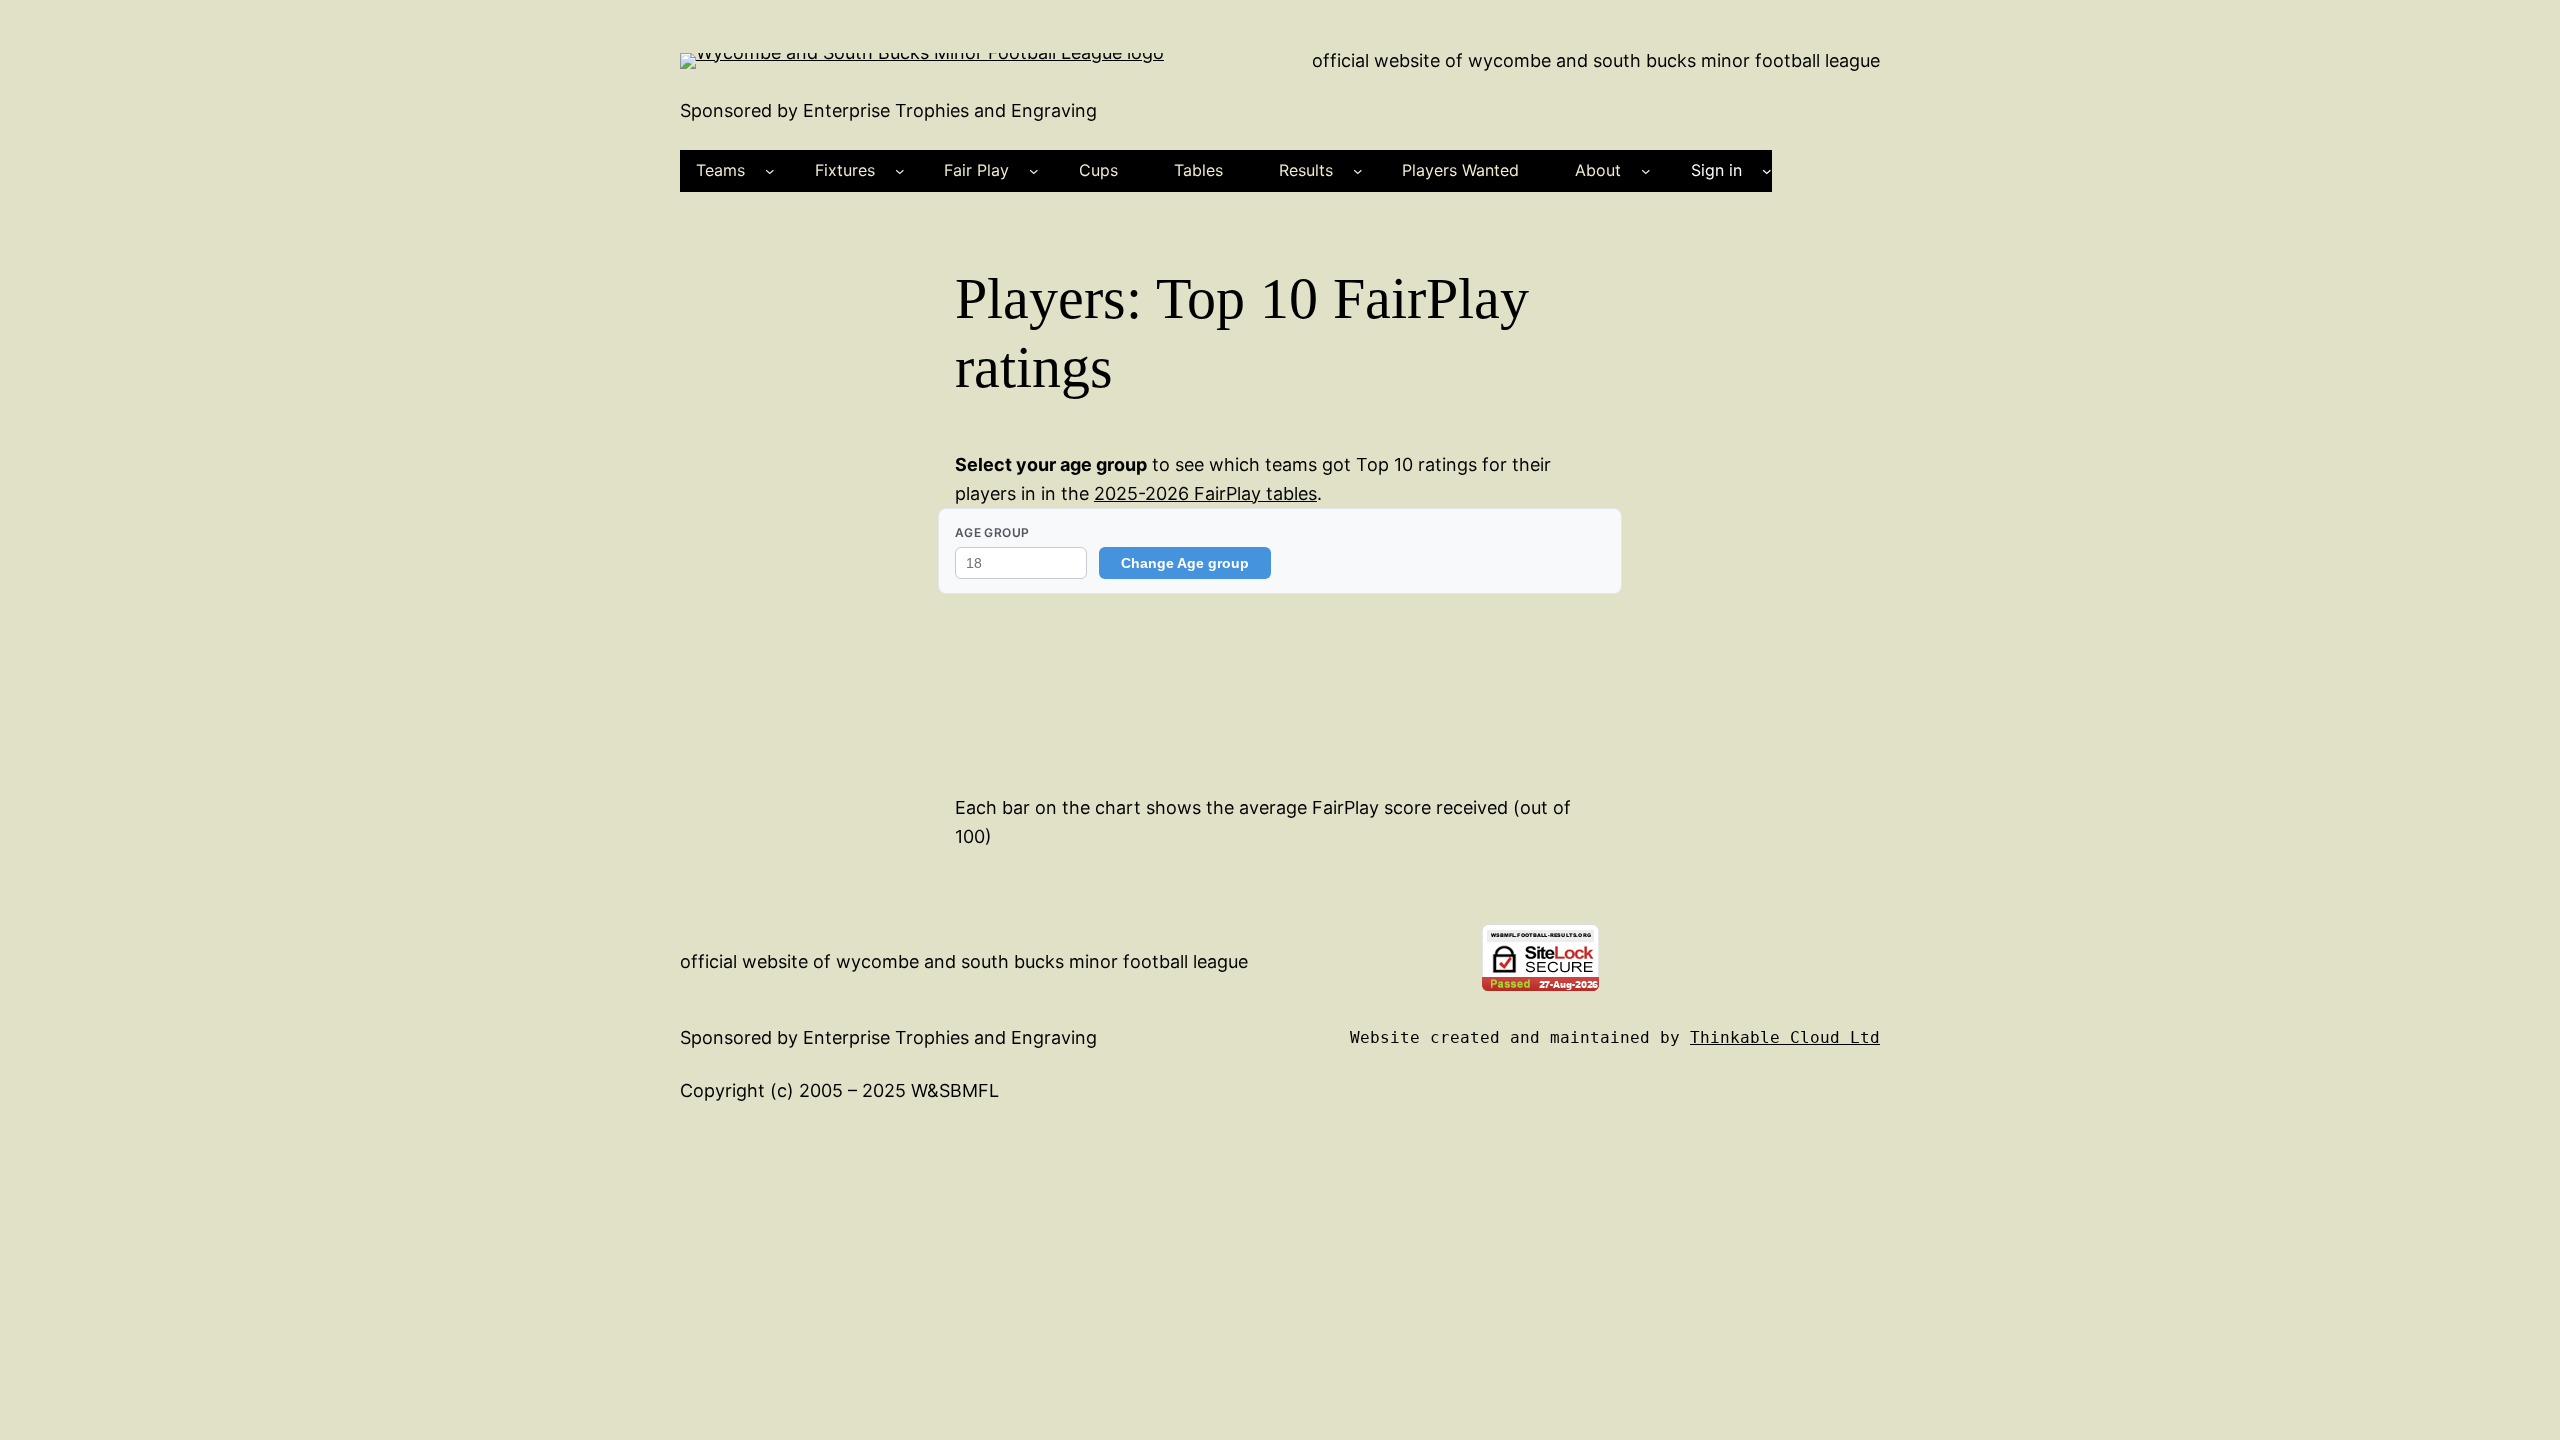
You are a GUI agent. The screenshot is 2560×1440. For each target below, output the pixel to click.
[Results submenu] (1358, 171)
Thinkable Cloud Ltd (1785, 1037)
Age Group (992, 532)
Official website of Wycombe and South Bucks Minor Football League (1596, 60)
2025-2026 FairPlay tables (1205, 493)
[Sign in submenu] (1767, 171)
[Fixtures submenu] (900, 171)
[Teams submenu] (770, 171)
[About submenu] (1646, 171)
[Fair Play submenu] (1034, 171)
